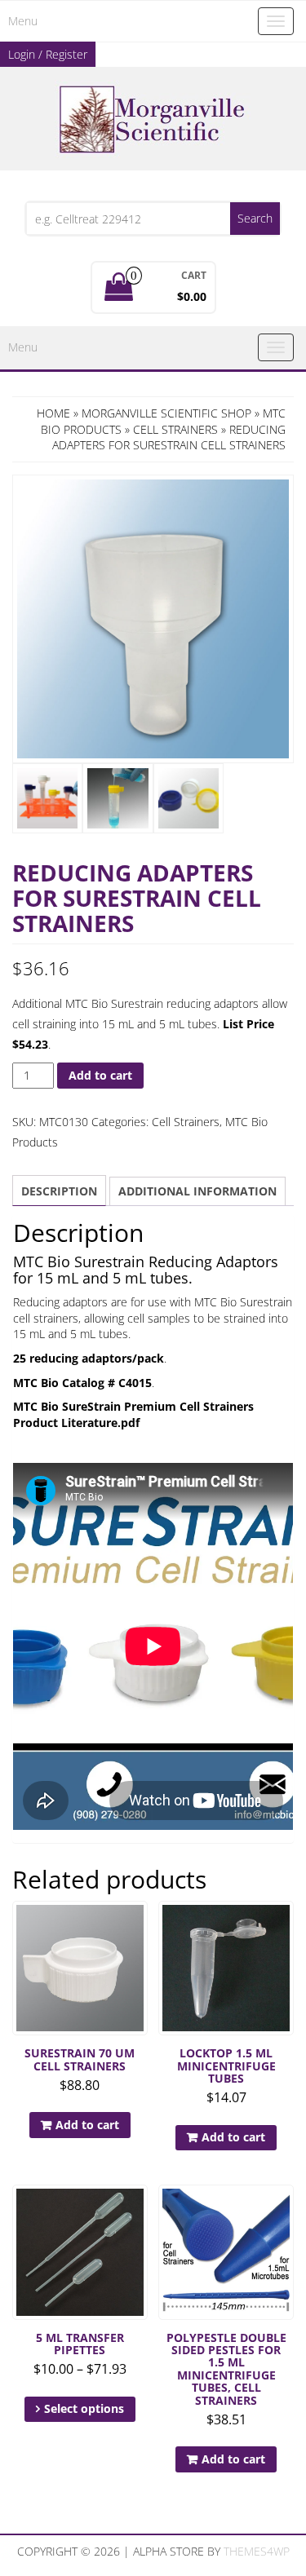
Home (53, 413)
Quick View (140, 1925)
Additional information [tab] (197, 1191)
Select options (84, 2408)
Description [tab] (59, 1191)
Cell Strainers (175, 429)
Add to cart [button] (87, 2125)
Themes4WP (257, 2551)
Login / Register (48, 54)
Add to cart (100, 1075)
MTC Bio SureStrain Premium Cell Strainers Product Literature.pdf (133, 1414)
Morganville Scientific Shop (166, 413)
